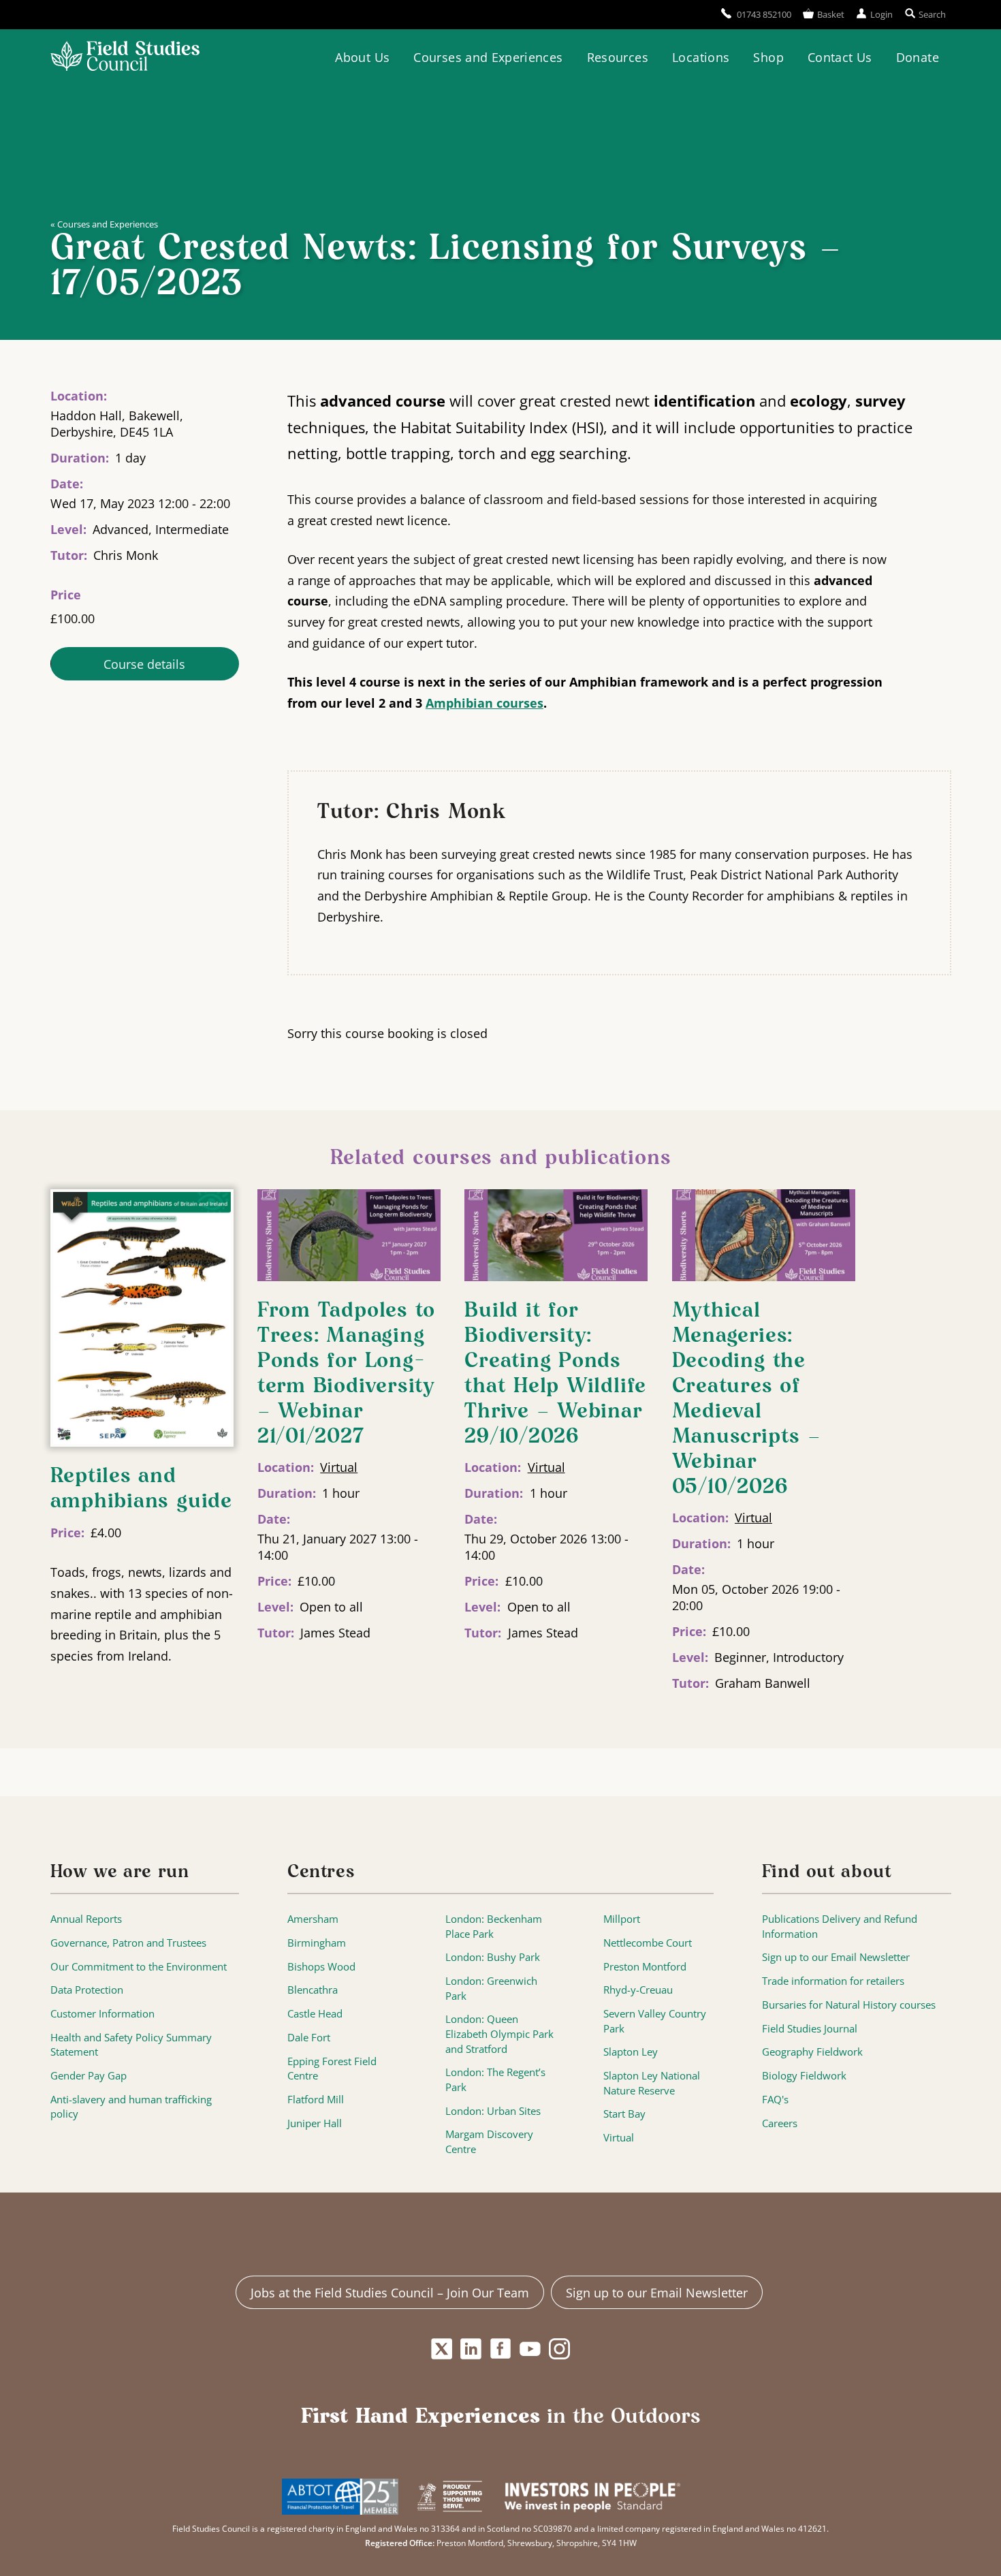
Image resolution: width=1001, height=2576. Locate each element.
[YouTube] (530, 2349)
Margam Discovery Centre (489, 2142)
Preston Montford (645, 1967)
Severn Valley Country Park (655, 2021)
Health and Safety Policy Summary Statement (131, 2045)
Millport (622, 1919)
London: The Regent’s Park (495, 2080)
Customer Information (102, 2014)
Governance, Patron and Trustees (128, 1943)
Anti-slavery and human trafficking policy (131, 2107)
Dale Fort (309, 2038)
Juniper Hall (315, 2123)
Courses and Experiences (488, 57)
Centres (321, 1872)
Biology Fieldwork (804, 2076)
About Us (362, 57)
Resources (618, 57)
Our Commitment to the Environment (139, 1967)
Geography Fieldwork (812, 2052)
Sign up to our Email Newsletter (836, 1957)
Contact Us (840, 57)
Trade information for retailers (833, 1981)
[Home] (125, 58)
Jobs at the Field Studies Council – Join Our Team (390, 2293)
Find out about (827, 1872)
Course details (144, 664)
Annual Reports (86, 1919)
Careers (780, 2123)
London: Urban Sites (493, 2111)
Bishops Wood (321, 1967)
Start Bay (624, 2114)
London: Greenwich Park (491, 1989)
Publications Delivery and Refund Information (840, 1927)
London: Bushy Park (493, 1957)
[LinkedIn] (471, 2349)
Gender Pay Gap (89, 2076)
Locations (701, 57)
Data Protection (87, 1990)
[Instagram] (559, 2349)
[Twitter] (442, 2349)
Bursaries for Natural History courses (849, 2005)
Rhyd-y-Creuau (638, 1990)
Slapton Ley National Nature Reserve (652, 2083)
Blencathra (313, 1990)
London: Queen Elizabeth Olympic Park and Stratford (499, 2034)
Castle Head (315, 2014)
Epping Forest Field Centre (332, 2069)
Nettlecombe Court (648, 1943)
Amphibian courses (484, 703)
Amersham (313, 1919)
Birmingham (317, 1943)
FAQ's (775, 2100)
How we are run (120, 1872)
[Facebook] (501, 2349)
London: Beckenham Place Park (494, 1927)
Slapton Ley (631, 2052)
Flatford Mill (316, 2100)
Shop (768, 57)
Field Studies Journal (810, 2029)
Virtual (339, 1467)
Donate (918, 57)
